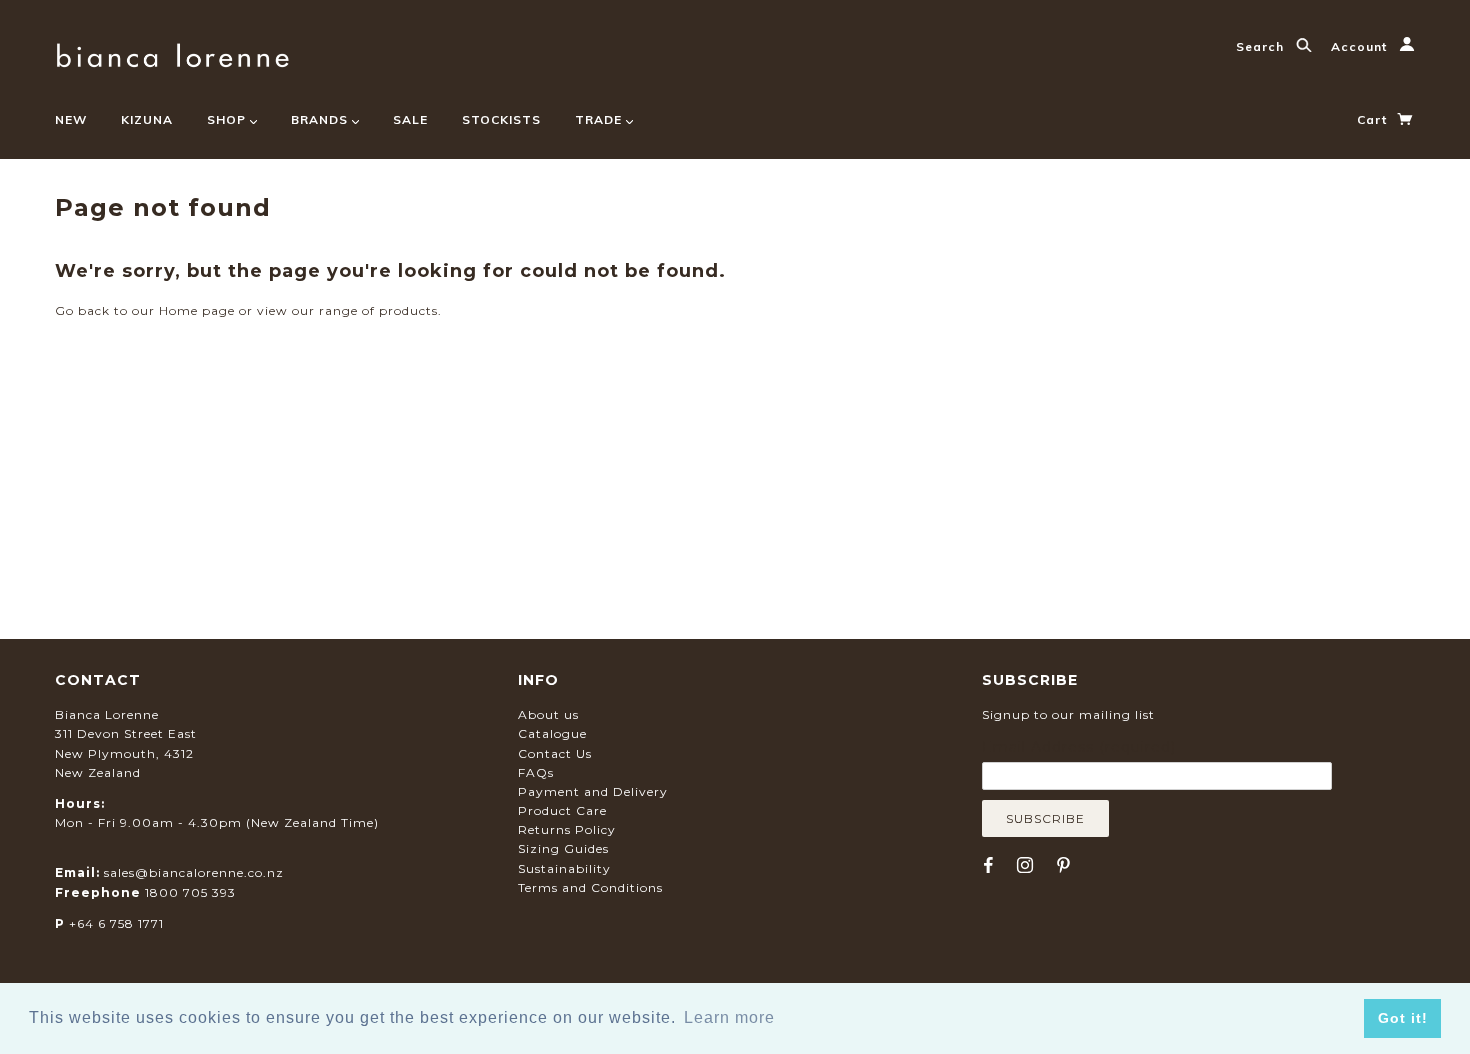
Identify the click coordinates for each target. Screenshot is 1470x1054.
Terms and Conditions (590, 887)
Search (1262, 46)
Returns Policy (567, 829)
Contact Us (555, 753)
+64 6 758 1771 (116, 923)
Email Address (1079, 747)
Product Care (562, 810)
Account (1361, 46)
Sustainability (564, 868)
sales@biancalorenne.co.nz (194, 872)
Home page (197, 310)
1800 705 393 (190, 892)
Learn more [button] (729, 1017)
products (408, 310)
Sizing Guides (563, 848)
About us (548, 714)
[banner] (172, 52)
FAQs (536, 772)
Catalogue (552, 733)
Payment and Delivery (593, 791)
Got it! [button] (1403, 1018)
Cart (1374, 119)
